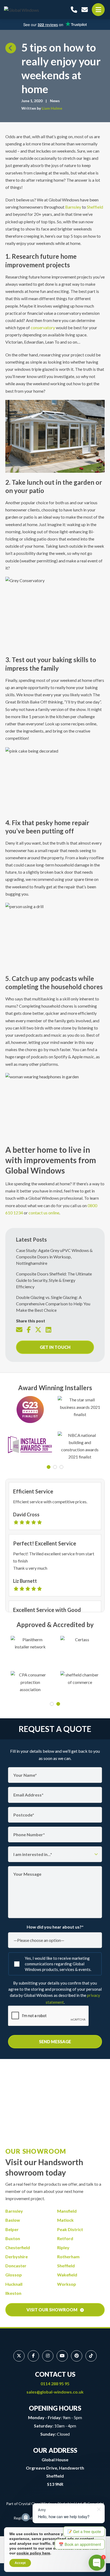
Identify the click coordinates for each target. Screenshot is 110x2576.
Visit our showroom (52, 2310)
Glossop (14, 2275)
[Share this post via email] (19, 1330)
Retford (65, 2238)
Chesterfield (18, 2247)
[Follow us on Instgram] (48, 2356)
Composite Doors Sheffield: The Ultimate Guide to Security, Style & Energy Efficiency (54, 1280)
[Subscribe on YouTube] (62, 2356)
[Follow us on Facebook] (33, 2356)
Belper (12, 2229)
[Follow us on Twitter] (19, 2356)
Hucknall (14, 2284)
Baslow (13, 2220)
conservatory (43, 327)
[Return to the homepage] (23, 10)
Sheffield (95, 207)
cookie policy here (33, 2553)
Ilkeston (13, 2293)
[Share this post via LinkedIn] (48, 1330)
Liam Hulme (52, 108)
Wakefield (67, 2275)
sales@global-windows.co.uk (55, 2392)
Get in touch (55, 1347)
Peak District (70, 2229)
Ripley (63, 2247)
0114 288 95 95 (55, 2384)
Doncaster (16, 2266)
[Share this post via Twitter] (38, 1330)
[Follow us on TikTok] (91, 2356)
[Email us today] (85, 10)
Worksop (67, 2284)
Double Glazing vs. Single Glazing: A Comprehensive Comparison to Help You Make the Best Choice (53, 1304)
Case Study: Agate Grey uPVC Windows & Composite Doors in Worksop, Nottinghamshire (54, 1257)
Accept (20, 2563)
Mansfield (67, 2211)
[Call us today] (74, 10)
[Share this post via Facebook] (29, 1330)
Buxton (13, 2238)
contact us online (44, 1213)
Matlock (65, 2220)
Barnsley (73, 207)
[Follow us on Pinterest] (77, 2356)
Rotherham (68, 2257)
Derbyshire (17, 2257)
